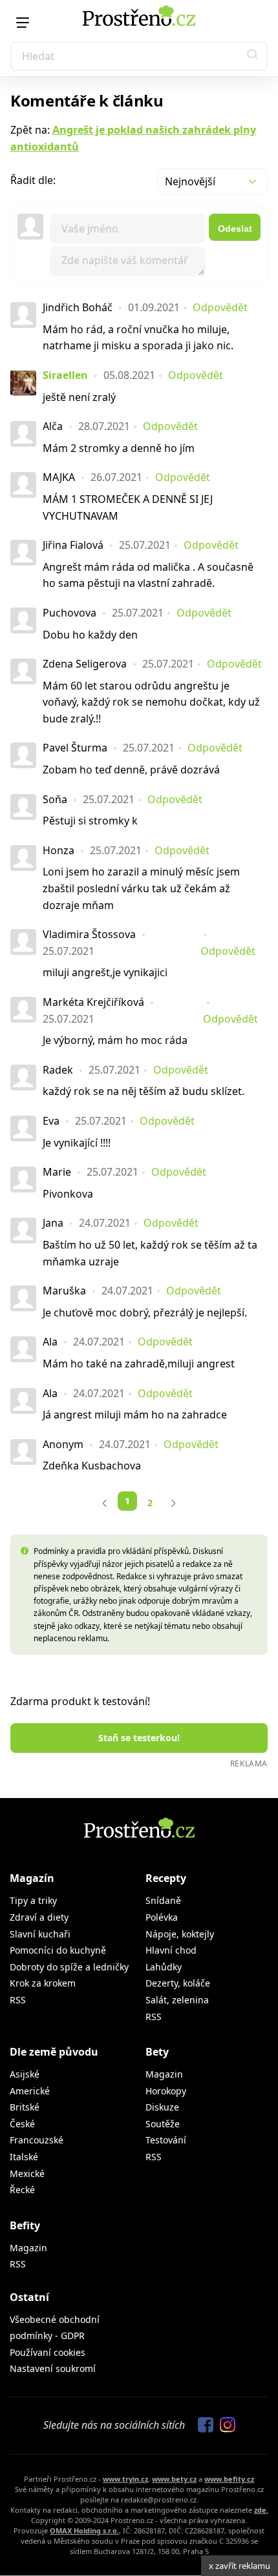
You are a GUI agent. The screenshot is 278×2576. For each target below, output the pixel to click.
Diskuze (162, 2107)
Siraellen (65, 375)
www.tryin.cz (125, 2479)
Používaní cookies (48, 2352)
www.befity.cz (229, 2479)
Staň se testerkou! (139, 1738)
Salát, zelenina (177, 2000)
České (22, 2124)
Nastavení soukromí (53, 2368)
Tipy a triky (33, 1900)
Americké (30, 2091)
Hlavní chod (171, 1950)
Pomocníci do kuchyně (58, 1950)
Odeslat (235, 229)
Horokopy (166, 2091)
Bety (157, 2052)
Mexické (27, 2173)
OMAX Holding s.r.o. (84, 2530)
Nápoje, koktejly (180, 1934)
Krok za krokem (43, 1983)
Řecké (22, 2190)
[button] (253, 56)
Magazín (32, 1878)
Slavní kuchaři (40, 1934)
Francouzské (37, 2140)
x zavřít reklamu (240, 2566)
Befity (25, 2225)
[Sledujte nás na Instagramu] (224, 2426)
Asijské (25, 2074)
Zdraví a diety (39, 1917)
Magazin (164, 2074)
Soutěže (163, 2124)
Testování (166, 2140)
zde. (261, 2510)
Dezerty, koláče (178, 1983)
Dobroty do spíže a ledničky (69, 1967)
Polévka (162, 1917)
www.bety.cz (174, 2479)
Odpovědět (220, 307)
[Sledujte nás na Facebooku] (202, 2426)
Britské (25, 2107)
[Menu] (23, 23)
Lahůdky (164, 1967)
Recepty (166, 1878)
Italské (24, 2157)
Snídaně (163, 1900)
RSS (18, 2000)
